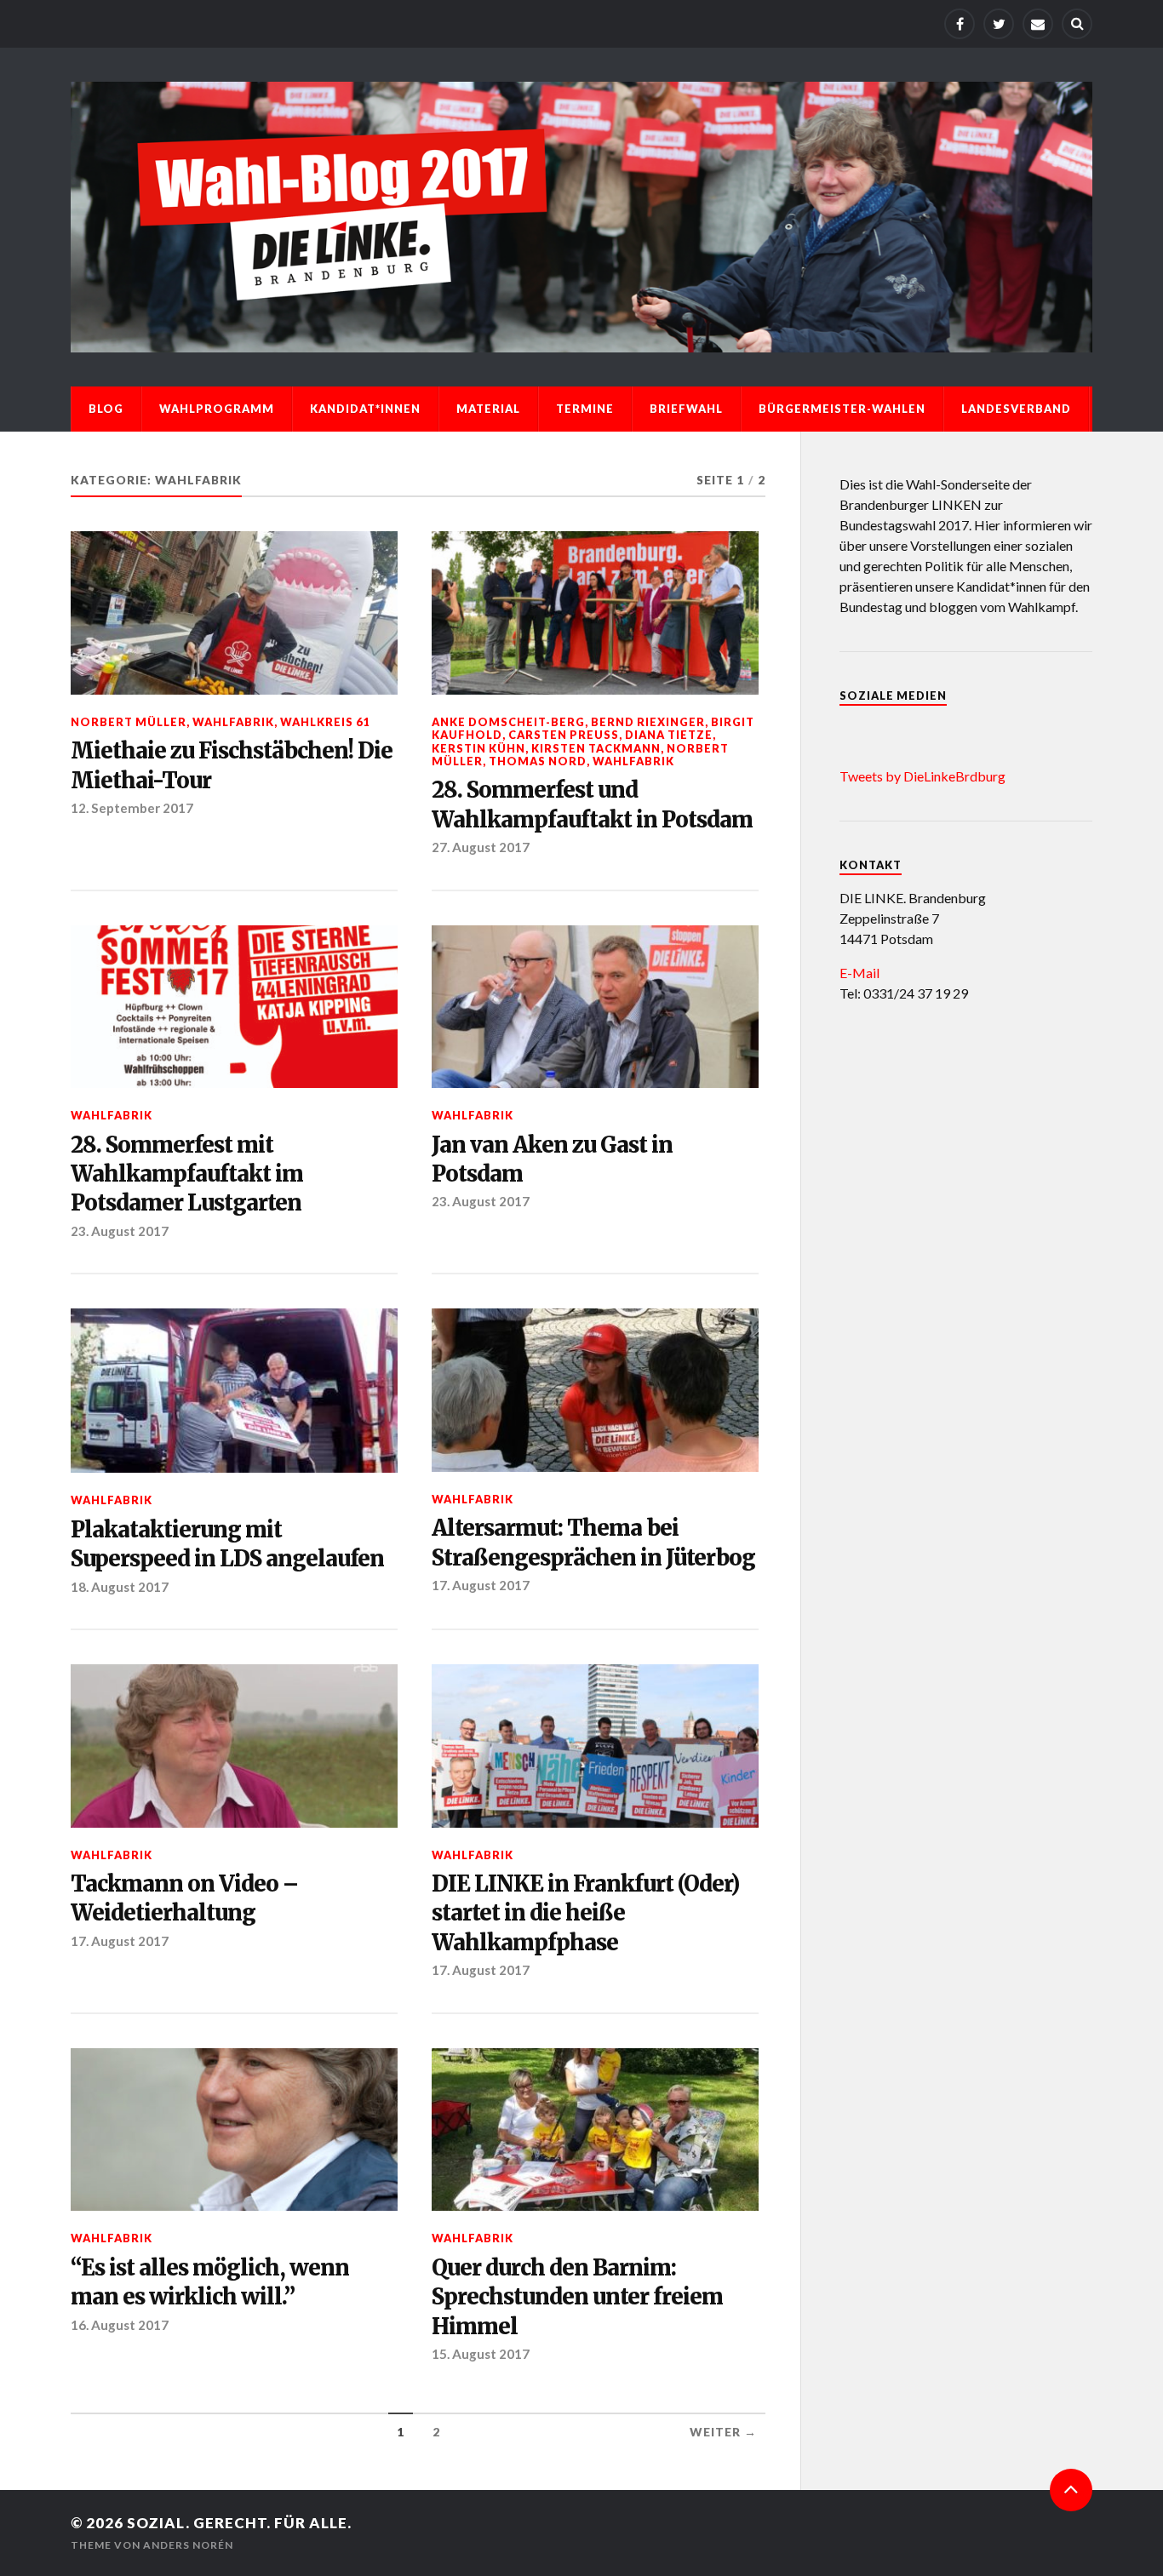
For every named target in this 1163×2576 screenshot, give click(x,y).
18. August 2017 (120, 1587)
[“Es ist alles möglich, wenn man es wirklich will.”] (234, 2130)
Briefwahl (686, 409)
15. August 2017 (481, 2354)
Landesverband (1016, 409)
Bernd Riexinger (648, 722)
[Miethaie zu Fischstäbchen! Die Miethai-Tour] (234, 613)
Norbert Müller (129, 722)
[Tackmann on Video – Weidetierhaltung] (234, 1746)
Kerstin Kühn (478, 748)
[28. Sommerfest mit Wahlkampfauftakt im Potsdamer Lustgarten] (234, 1007)
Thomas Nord (538, 761)
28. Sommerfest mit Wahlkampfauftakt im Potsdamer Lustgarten (187, 1174)
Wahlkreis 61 (325, 722)
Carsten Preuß (564, 735)
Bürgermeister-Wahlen (842, 409)
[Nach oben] (1071, 2490)
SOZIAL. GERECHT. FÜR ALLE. (239, 2523)
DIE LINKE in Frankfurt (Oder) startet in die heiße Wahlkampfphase (585, 1913)
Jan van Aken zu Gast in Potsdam (552, 1159)
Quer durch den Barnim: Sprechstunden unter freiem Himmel (577, 2297)
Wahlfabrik (233, 722)
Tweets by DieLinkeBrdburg (922, 776)
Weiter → (723, 2432)
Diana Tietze (669, 735)
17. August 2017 (481, 1585)
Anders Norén (188, 2545)
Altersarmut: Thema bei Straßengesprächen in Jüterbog (593, 1543)
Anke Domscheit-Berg (508, 722)
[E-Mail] (1038, 24)
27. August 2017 (481, 847)
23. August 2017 (120, 1231)
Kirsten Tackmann (596, 748)
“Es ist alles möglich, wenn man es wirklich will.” (210, 2282)
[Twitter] (999, 24)
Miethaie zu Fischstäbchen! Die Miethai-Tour (232, 765)
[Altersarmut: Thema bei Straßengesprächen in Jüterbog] (595, 1390)
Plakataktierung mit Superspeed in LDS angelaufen (227, 1544)
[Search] (1077, 24)
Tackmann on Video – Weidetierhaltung (184, 1898)
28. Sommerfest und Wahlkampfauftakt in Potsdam (592, 804)
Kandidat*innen (365, 409)
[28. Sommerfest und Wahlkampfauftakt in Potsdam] (595, 613)
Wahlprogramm (217, 409)
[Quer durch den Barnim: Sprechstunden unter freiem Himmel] (595, 2130)
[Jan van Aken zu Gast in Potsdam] (595, 1007)
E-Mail (859, 973)
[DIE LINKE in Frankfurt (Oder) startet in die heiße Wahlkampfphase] (595, 1746)
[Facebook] (960, 24)
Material (488, 409)
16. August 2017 (120, 2325)
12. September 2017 (132, 808)
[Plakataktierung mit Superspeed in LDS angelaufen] (234, 1391)
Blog (106, 409)
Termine (585, 409)
